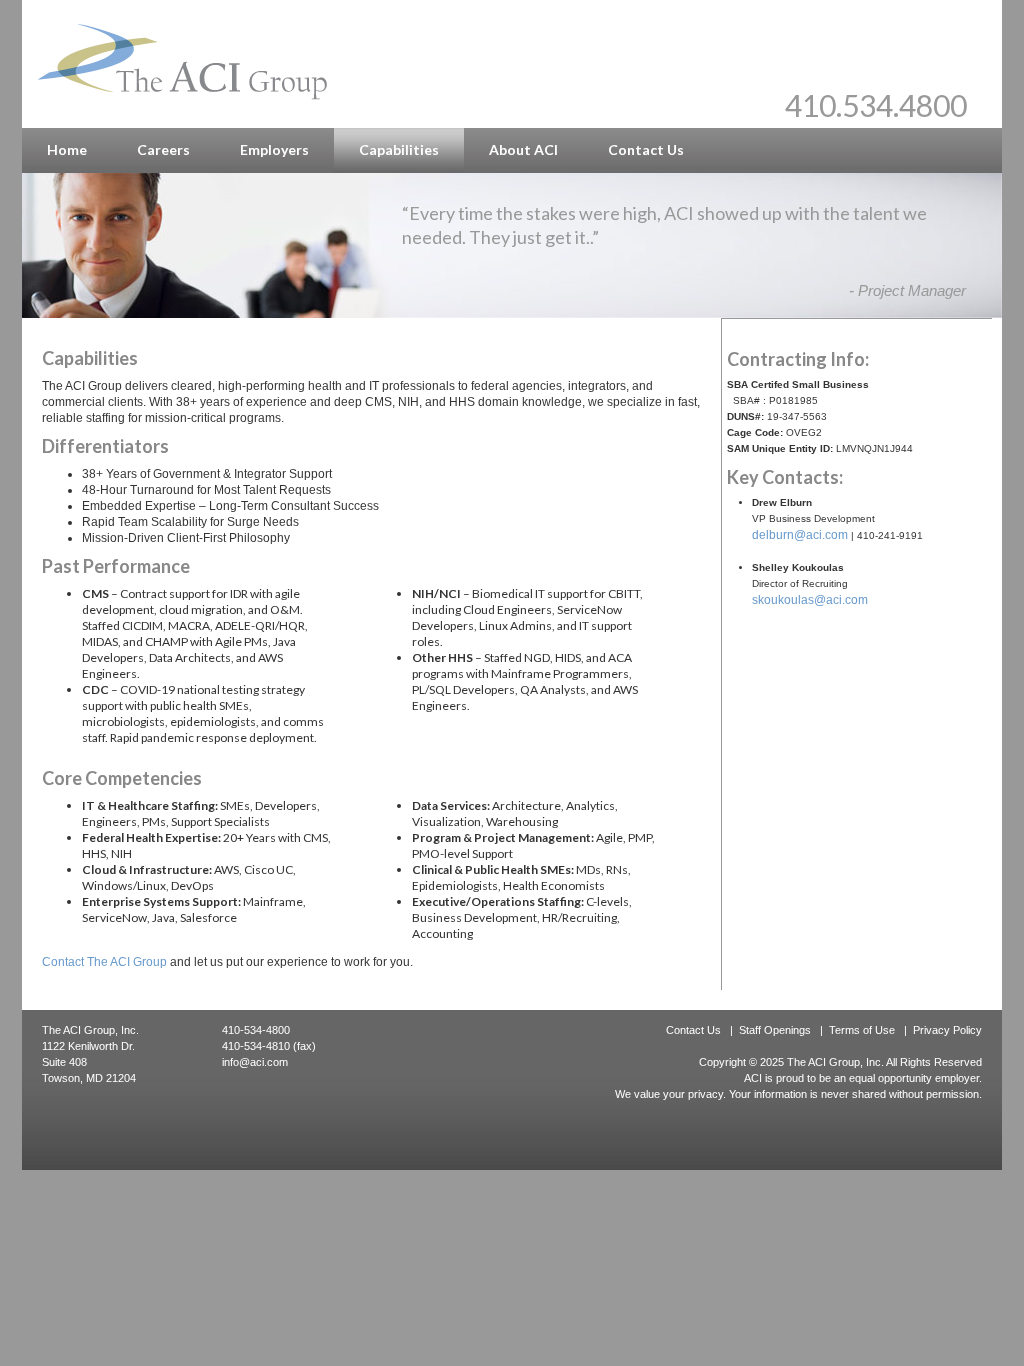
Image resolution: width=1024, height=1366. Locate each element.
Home (67, 149)
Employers (274, 149)
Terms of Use (862, 1030)
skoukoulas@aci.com (810, 600)
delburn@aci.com (800, 535)
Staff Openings (775, 1030)
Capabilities (399, 149)
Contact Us (646, 149)
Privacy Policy (947, 1030)
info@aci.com (255, 1062)
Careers (163, 149)
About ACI (523, 149)
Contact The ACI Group (104, 962)
